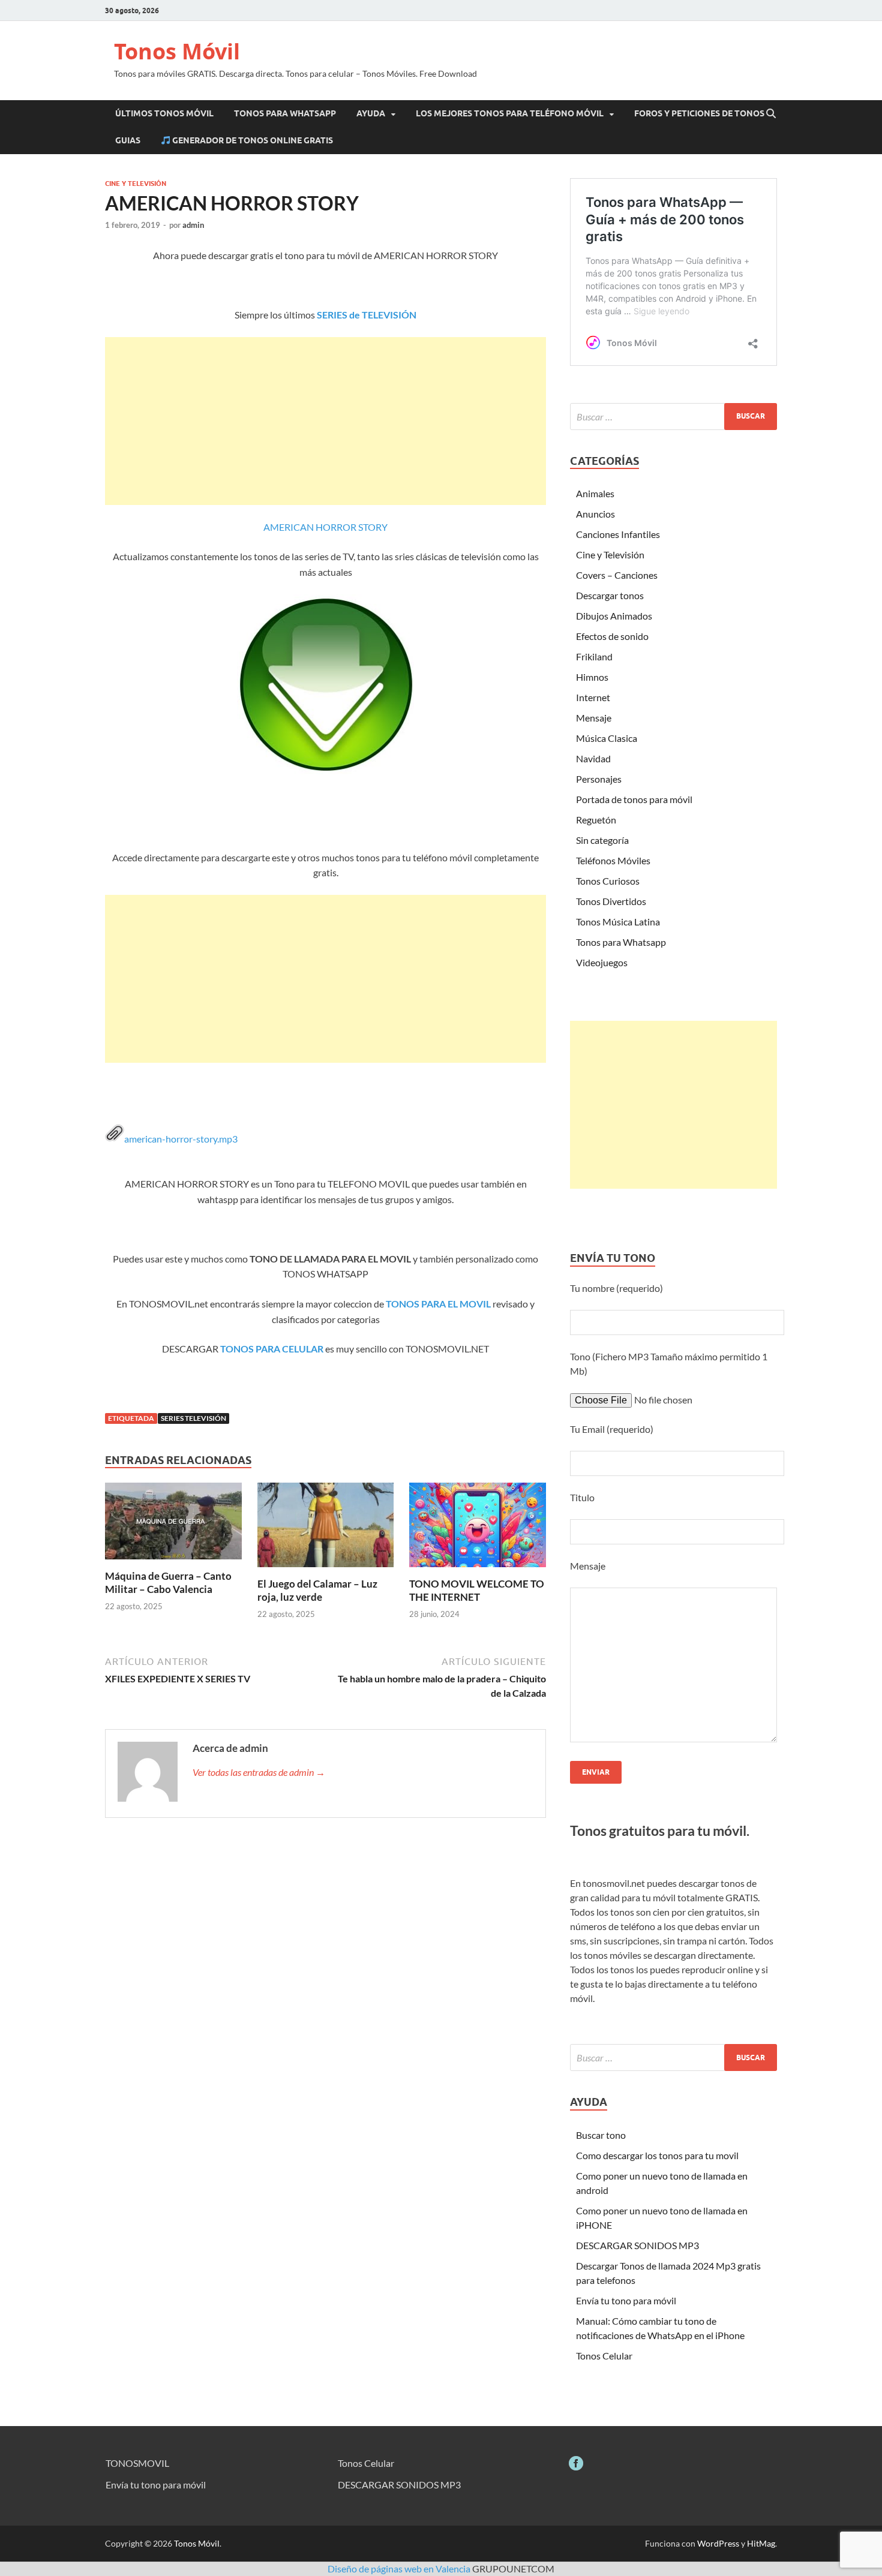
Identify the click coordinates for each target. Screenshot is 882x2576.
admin (193, 225)
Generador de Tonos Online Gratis (252, 140)
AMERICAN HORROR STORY (325, 527)
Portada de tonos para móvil (634, 799)
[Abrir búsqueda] (771, 114)
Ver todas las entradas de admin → (259, 1772)
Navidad (593, 758)
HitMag (761, 2543)
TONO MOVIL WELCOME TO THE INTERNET (477, 1590)
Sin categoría (602, 840)
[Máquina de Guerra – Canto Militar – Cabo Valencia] (173, 1524)
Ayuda (371, 113)
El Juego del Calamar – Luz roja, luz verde (317, 1590)
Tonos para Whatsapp (621, 942)
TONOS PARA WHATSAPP (285, 113)
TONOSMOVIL (137, 2463)
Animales (595, 493)
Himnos (592, 677)
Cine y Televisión (136, 184)
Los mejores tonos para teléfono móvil (510, 113)
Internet (593, 697)
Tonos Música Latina (618, 922)
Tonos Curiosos (608, 881)
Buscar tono (601, 2135)
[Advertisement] (325, 421)
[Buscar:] (673, 417)
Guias (128, 140)
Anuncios (595, 514)
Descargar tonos (610, 595)
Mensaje (594, 718)
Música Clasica (607, 738)
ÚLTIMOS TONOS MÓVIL (164, 113)
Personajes (599, 779)
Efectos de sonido (612, 636)
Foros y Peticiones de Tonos (699, 113)
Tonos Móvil (177, 51)
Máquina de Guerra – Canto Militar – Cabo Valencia (168, 1582)
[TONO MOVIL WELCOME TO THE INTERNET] (478, 1529)
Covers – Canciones (617, 575)
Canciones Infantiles (618, 534)
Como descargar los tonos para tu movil (657, 2155)
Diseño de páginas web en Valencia (399, 2569)
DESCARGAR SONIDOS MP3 (637, 2245)
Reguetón (596, 820)
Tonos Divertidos (611, 901)
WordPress (718, 2543)
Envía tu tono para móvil (626, 2300)
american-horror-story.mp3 (181, 1139)
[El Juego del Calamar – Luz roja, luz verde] (326, 1529)
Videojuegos (602, 962)
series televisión (193, 1418)
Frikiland (594, 656)
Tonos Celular (604, 2356)
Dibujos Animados (614, 616)
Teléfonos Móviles (613, 860)
